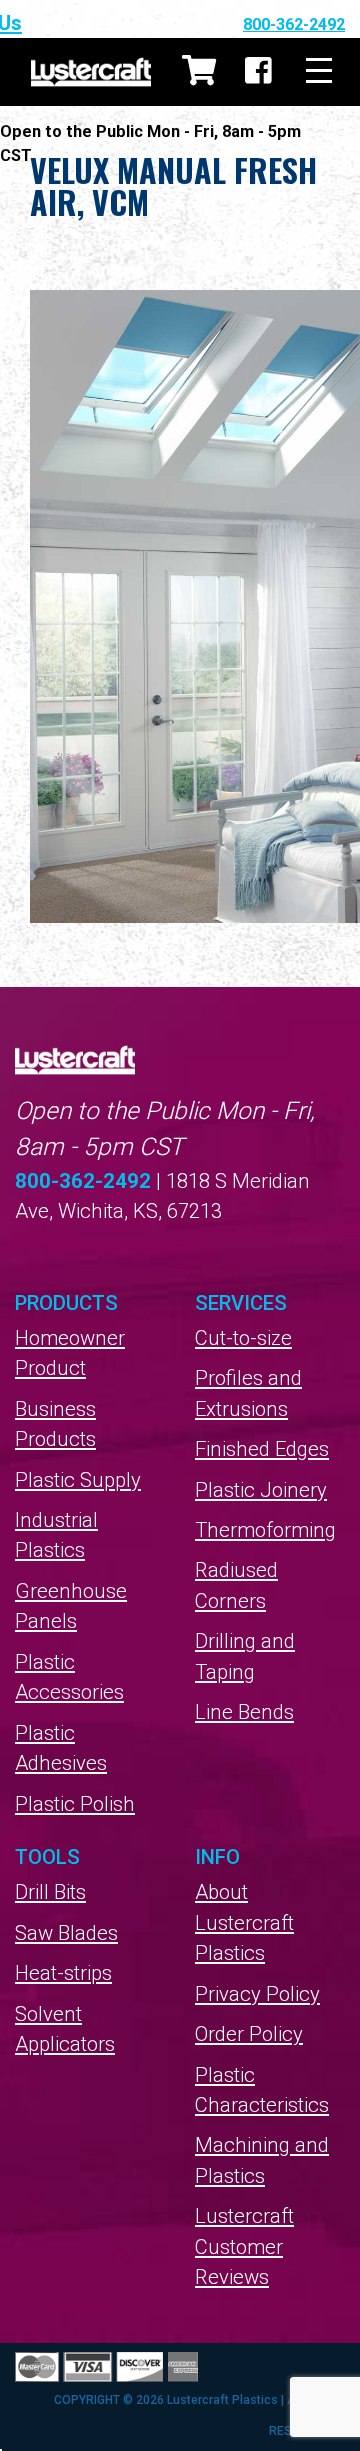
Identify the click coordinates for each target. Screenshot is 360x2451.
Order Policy (249, 2034)
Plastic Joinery (261, 1490)
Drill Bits (50, 1892)
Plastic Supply (78, 1480)
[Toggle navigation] (319, 71)
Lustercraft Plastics (91, 72)
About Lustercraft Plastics (244, 1922)
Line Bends (244, 1712)
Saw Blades (66, 1933)
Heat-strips (63, 1973)
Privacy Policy (257, 1994)
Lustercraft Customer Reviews (244, 2246)
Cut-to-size (243, 1338)
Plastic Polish (75, 1804)
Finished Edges (262, 1449)
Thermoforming (265, 1530)
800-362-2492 (294, 24)
